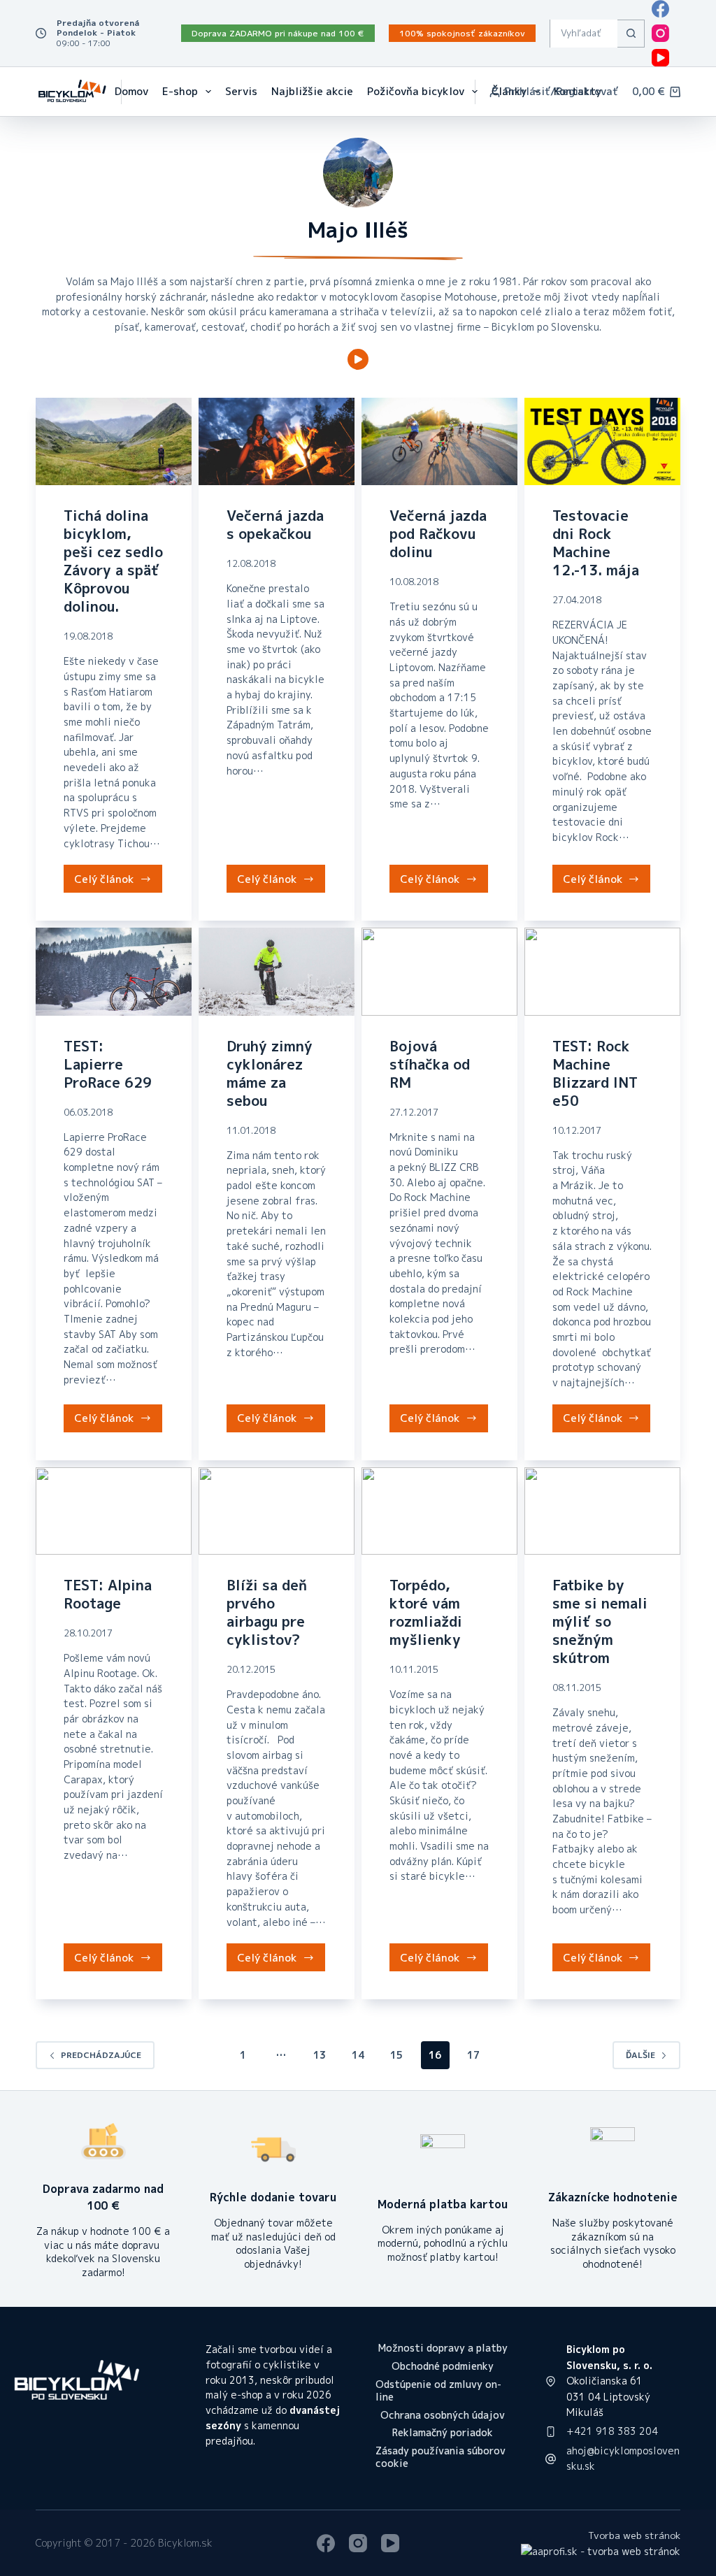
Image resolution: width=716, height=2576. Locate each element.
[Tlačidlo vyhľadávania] (631, 34)
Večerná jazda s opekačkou (275, 524)
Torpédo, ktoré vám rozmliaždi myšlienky (426, 1612)
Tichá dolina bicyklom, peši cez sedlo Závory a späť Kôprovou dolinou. (113, 561)
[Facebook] (660, 9)
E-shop (180, 91)
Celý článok (118, 882)
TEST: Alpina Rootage (108, 1594)
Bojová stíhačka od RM (430, 1064)
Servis (241, 91)
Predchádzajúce (101, 2055)
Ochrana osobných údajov (443, 2415)
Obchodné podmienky (443, 2366)
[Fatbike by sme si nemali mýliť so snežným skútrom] (602, 1511)
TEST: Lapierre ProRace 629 (108, 1064)
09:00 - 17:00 (84, 43)
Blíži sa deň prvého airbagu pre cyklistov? (267, 1612)
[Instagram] (660, 33)
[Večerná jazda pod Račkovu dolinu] (439, 441)
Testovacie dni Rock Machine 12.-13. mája (596, 542)
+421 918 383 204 (612, 2431)
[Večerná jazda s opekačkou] (277, 441)
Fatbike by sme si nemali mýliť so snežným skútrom (600, 1621)
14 (358, 2055)
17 (473, 2055)
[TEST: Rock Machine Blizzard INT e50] (602, 971)
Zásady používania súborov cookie (441, 2457)
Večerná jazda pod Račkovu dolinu (438, 533)
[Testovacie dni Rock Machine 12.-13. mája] (602, 441)
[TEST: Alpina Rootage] (114, 1511)
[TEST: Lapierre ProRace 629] (114, 971)
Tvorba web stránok (634, 2535)
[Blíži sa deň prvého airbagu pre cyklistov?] (277, 1511)
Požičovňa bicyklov (416, 91)
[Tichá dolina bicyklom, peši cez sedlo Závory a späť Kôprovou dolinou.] (114, 441)
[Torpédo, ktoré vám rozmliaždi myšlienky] (439, 1511)
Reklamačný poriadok (443, 2433)
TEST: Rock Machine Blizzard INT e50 (595, 1073)
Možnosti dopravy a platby (443, 2348)
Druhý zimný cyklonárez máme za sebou (270, 1073)
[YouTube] (660, 58)
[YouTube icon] (358, 359)
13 (320, 2055)
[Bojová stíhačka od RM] (439, 971)
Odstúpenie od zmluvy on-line (438, 2391)
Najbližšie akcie (312, 91)
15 (396, 2055)
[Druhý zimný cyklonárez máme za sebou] (277, 971)
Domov (131, 91)
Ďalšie (640, 2055)
